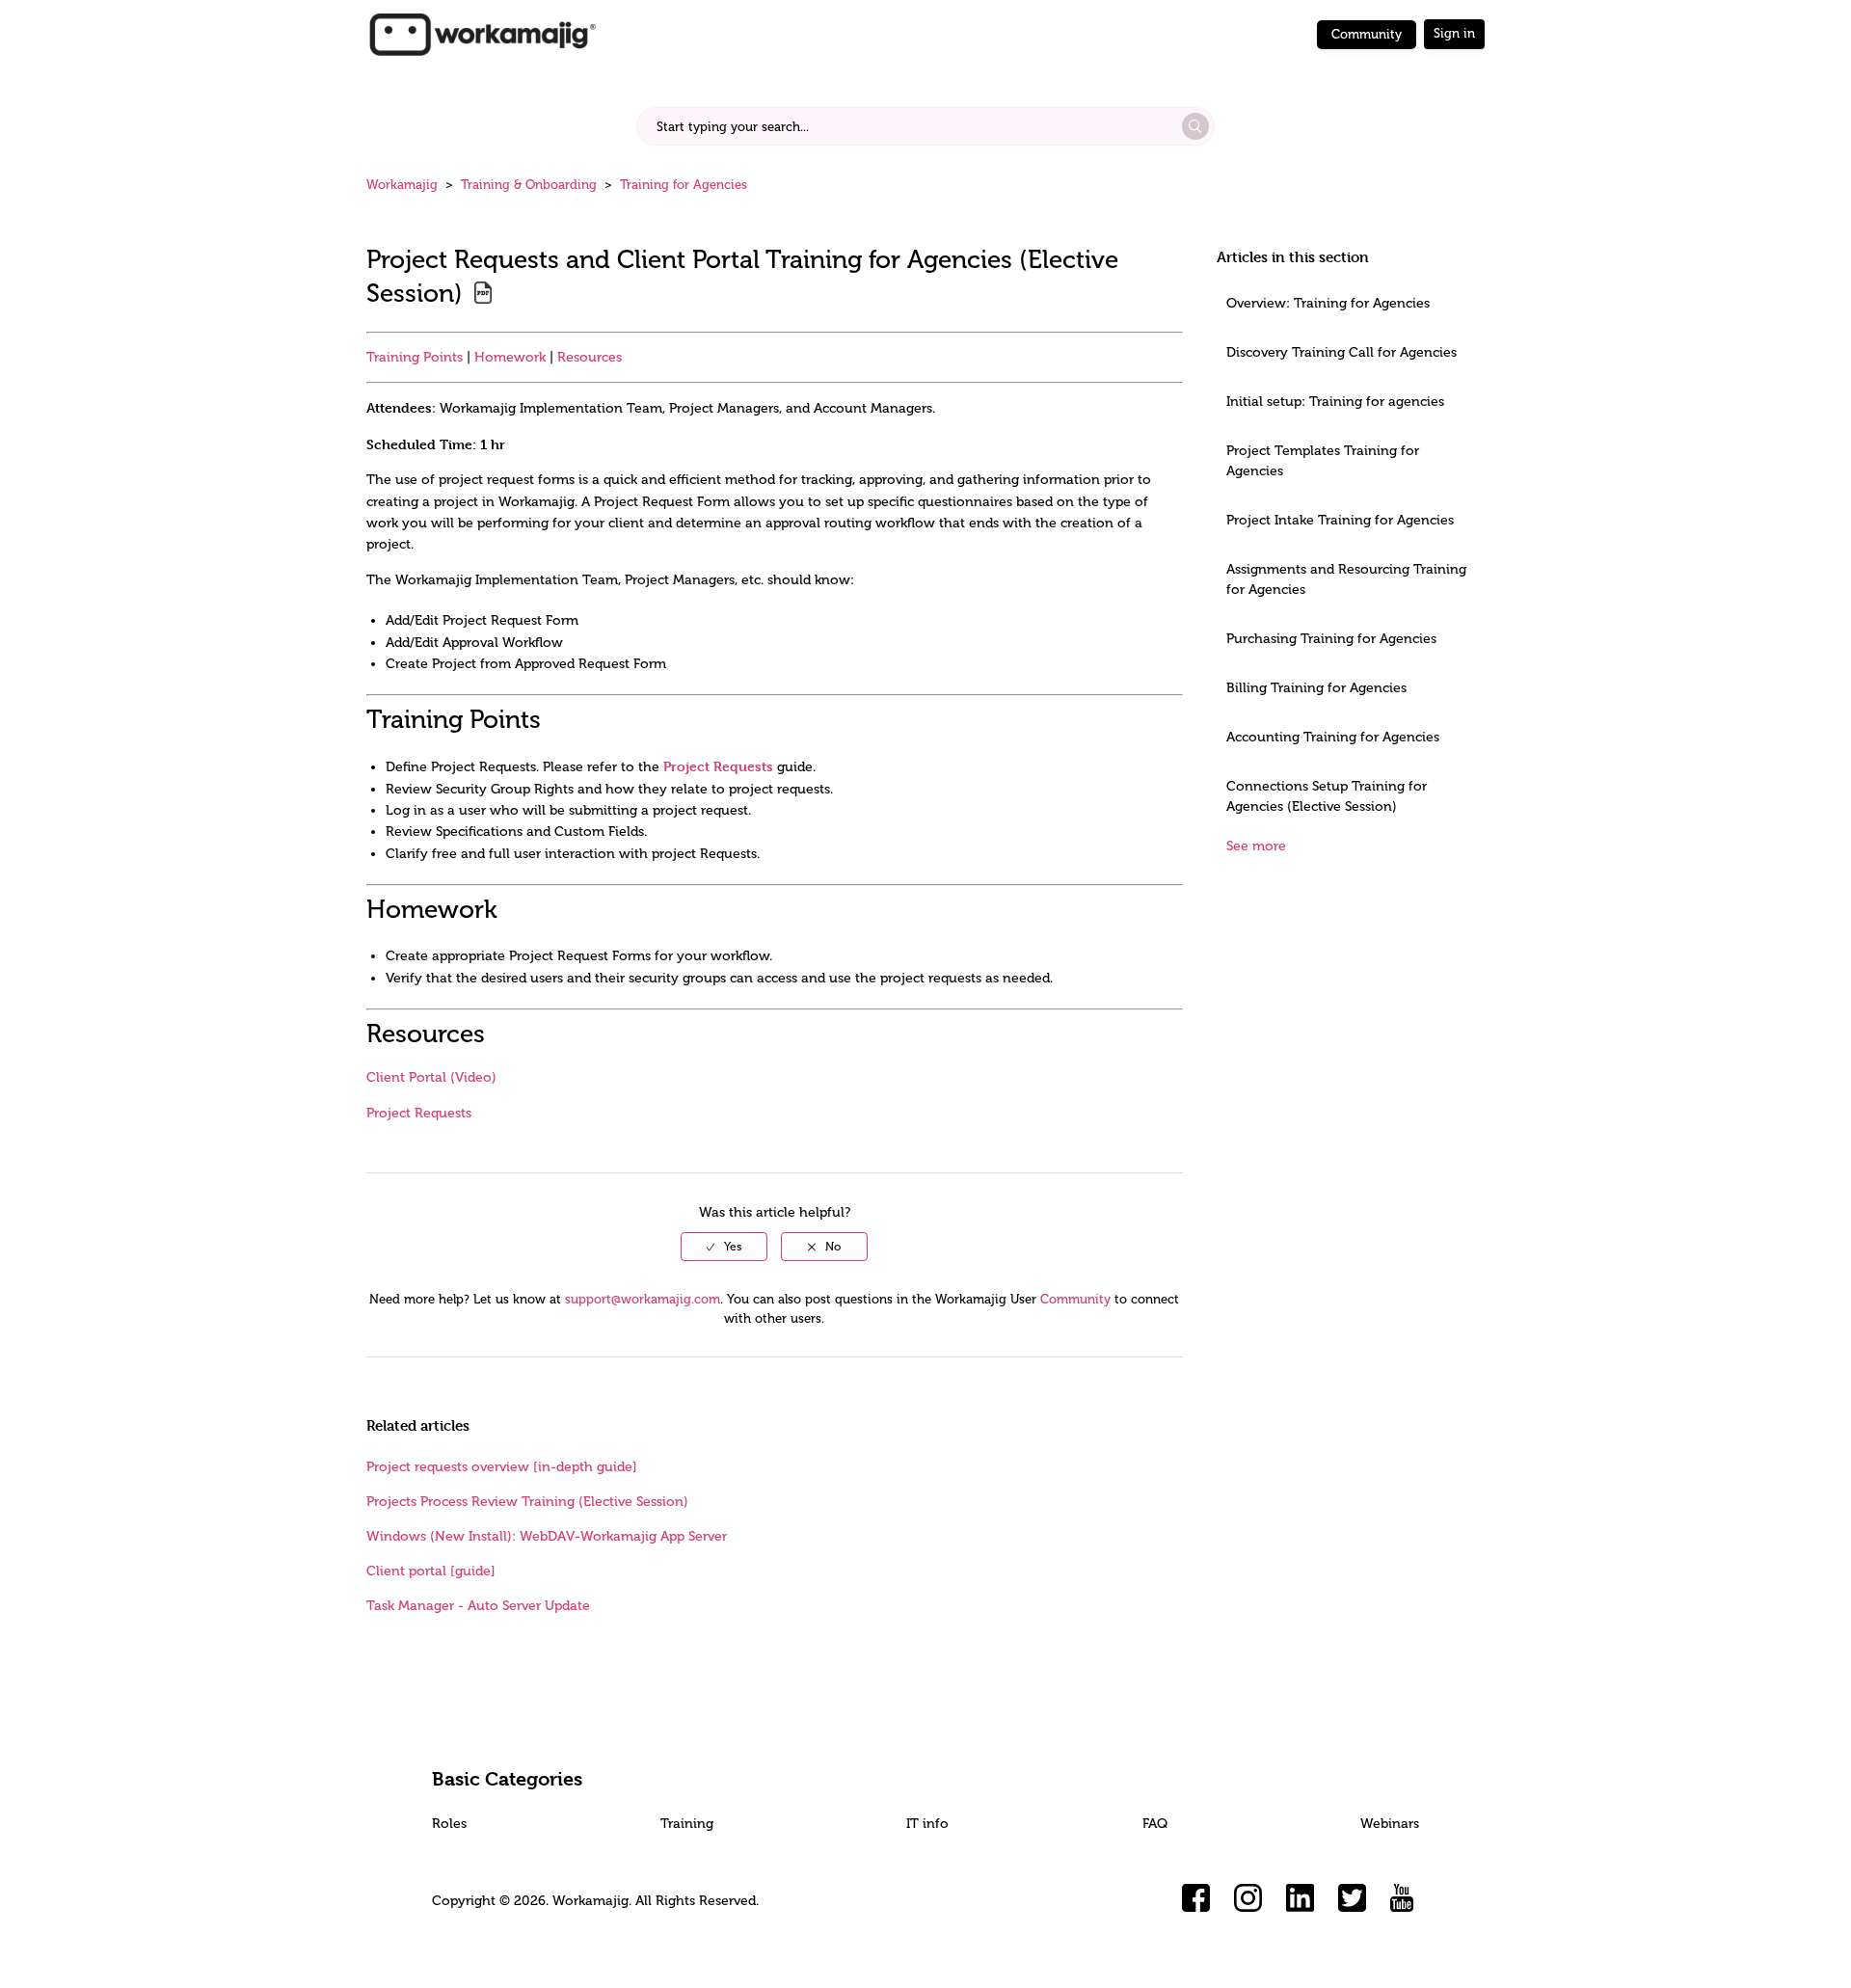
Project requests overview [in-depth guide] (502, 1467)
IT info (927, 1824)
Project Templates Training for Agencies (1323, 461)
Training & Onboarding (529, 185)
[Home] (482, 33)
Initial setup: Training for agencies (1335, 402)
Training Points (415, 357)
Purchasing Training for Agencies (1331, 639)
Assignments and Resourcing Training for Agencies (1346, 579)
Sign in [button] (1454, 33)
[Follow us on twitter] (1353, 1898)
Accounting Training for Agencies (1333, 737)
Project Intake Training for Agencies (1340, 520)
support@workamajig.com (643, 1299)
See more (1256, 846)
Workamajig (402, 185)
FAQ (1155, 1824)
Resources (590, 357)
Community (1367, 34)
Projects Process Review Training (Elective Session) (527, 1502)
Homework (510, 357)
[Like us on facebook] (1196, 1898)
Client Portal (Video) (431, 1077)
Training (687, 1824)
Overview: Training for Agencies (1328, 303)
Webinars (1390, 1824)
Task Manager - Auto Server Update (478, 1606)
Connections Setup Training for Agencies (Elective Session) (1327, 796)
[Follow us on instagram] (1248, 1898)
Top (951, 1945)
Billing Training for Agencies (1316, 688)
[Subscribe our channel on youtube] (1405, 1898)
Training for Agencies (684, 185)
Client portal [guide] (431, 1571)
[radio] (724, 1247)
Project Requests (718, 766)
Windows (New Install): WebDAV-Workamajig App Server (547, 1536)
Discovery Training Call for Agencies (1341, 352)
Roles (449, 1824)
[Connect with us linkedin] (1301, 1898)
